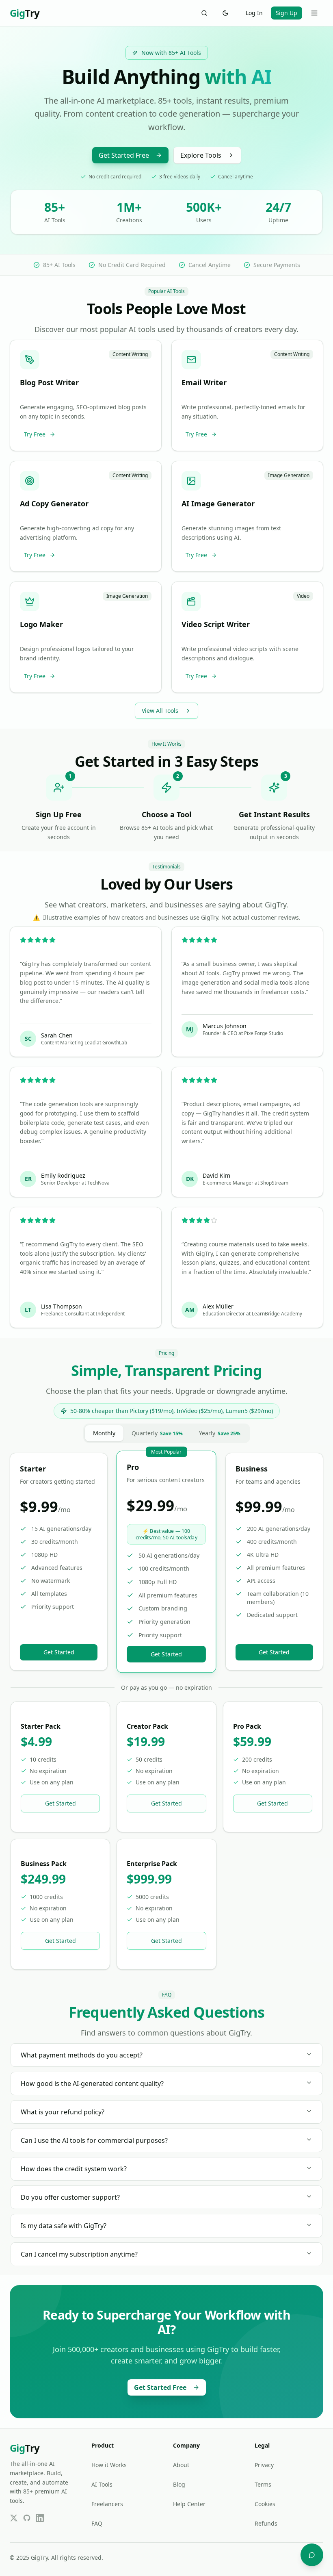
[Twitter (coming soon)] (14, 2518)
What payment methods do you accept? (82, 2055)
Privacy (264, 2465)
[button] (86, 395)
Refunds (266, 2523)
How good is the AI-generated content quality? (92, 2083)
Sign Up (287, 13)
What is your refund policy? (63, 2112)
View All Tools (160, 711)
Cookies (265, 2504)
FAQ (97, 2523)
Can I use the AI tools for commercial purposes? (94, 2140)
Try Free (35, 434)
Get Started (59, 1652)
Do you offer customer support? (70, 2197)
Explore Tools (201, 155)
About (181, 2465)
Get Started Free (124, 155)
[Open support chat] (312, 2555)
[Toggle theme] (225, 13)
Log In (254, 13)
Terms (263, 2484)
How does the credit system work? (74, 2169)
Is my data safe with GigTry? (64, 2226)
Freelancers (107, 2504)
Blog (179, 2484)
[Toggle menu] (314, 13)
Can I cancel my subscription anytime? (79, 2254)
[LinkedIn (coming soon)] (40, 2518)
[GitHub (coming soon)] (27, 2518)
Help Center (189, 2504)
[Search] (204, 13)
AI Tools (102, 2484)
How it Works (109, 2465)
